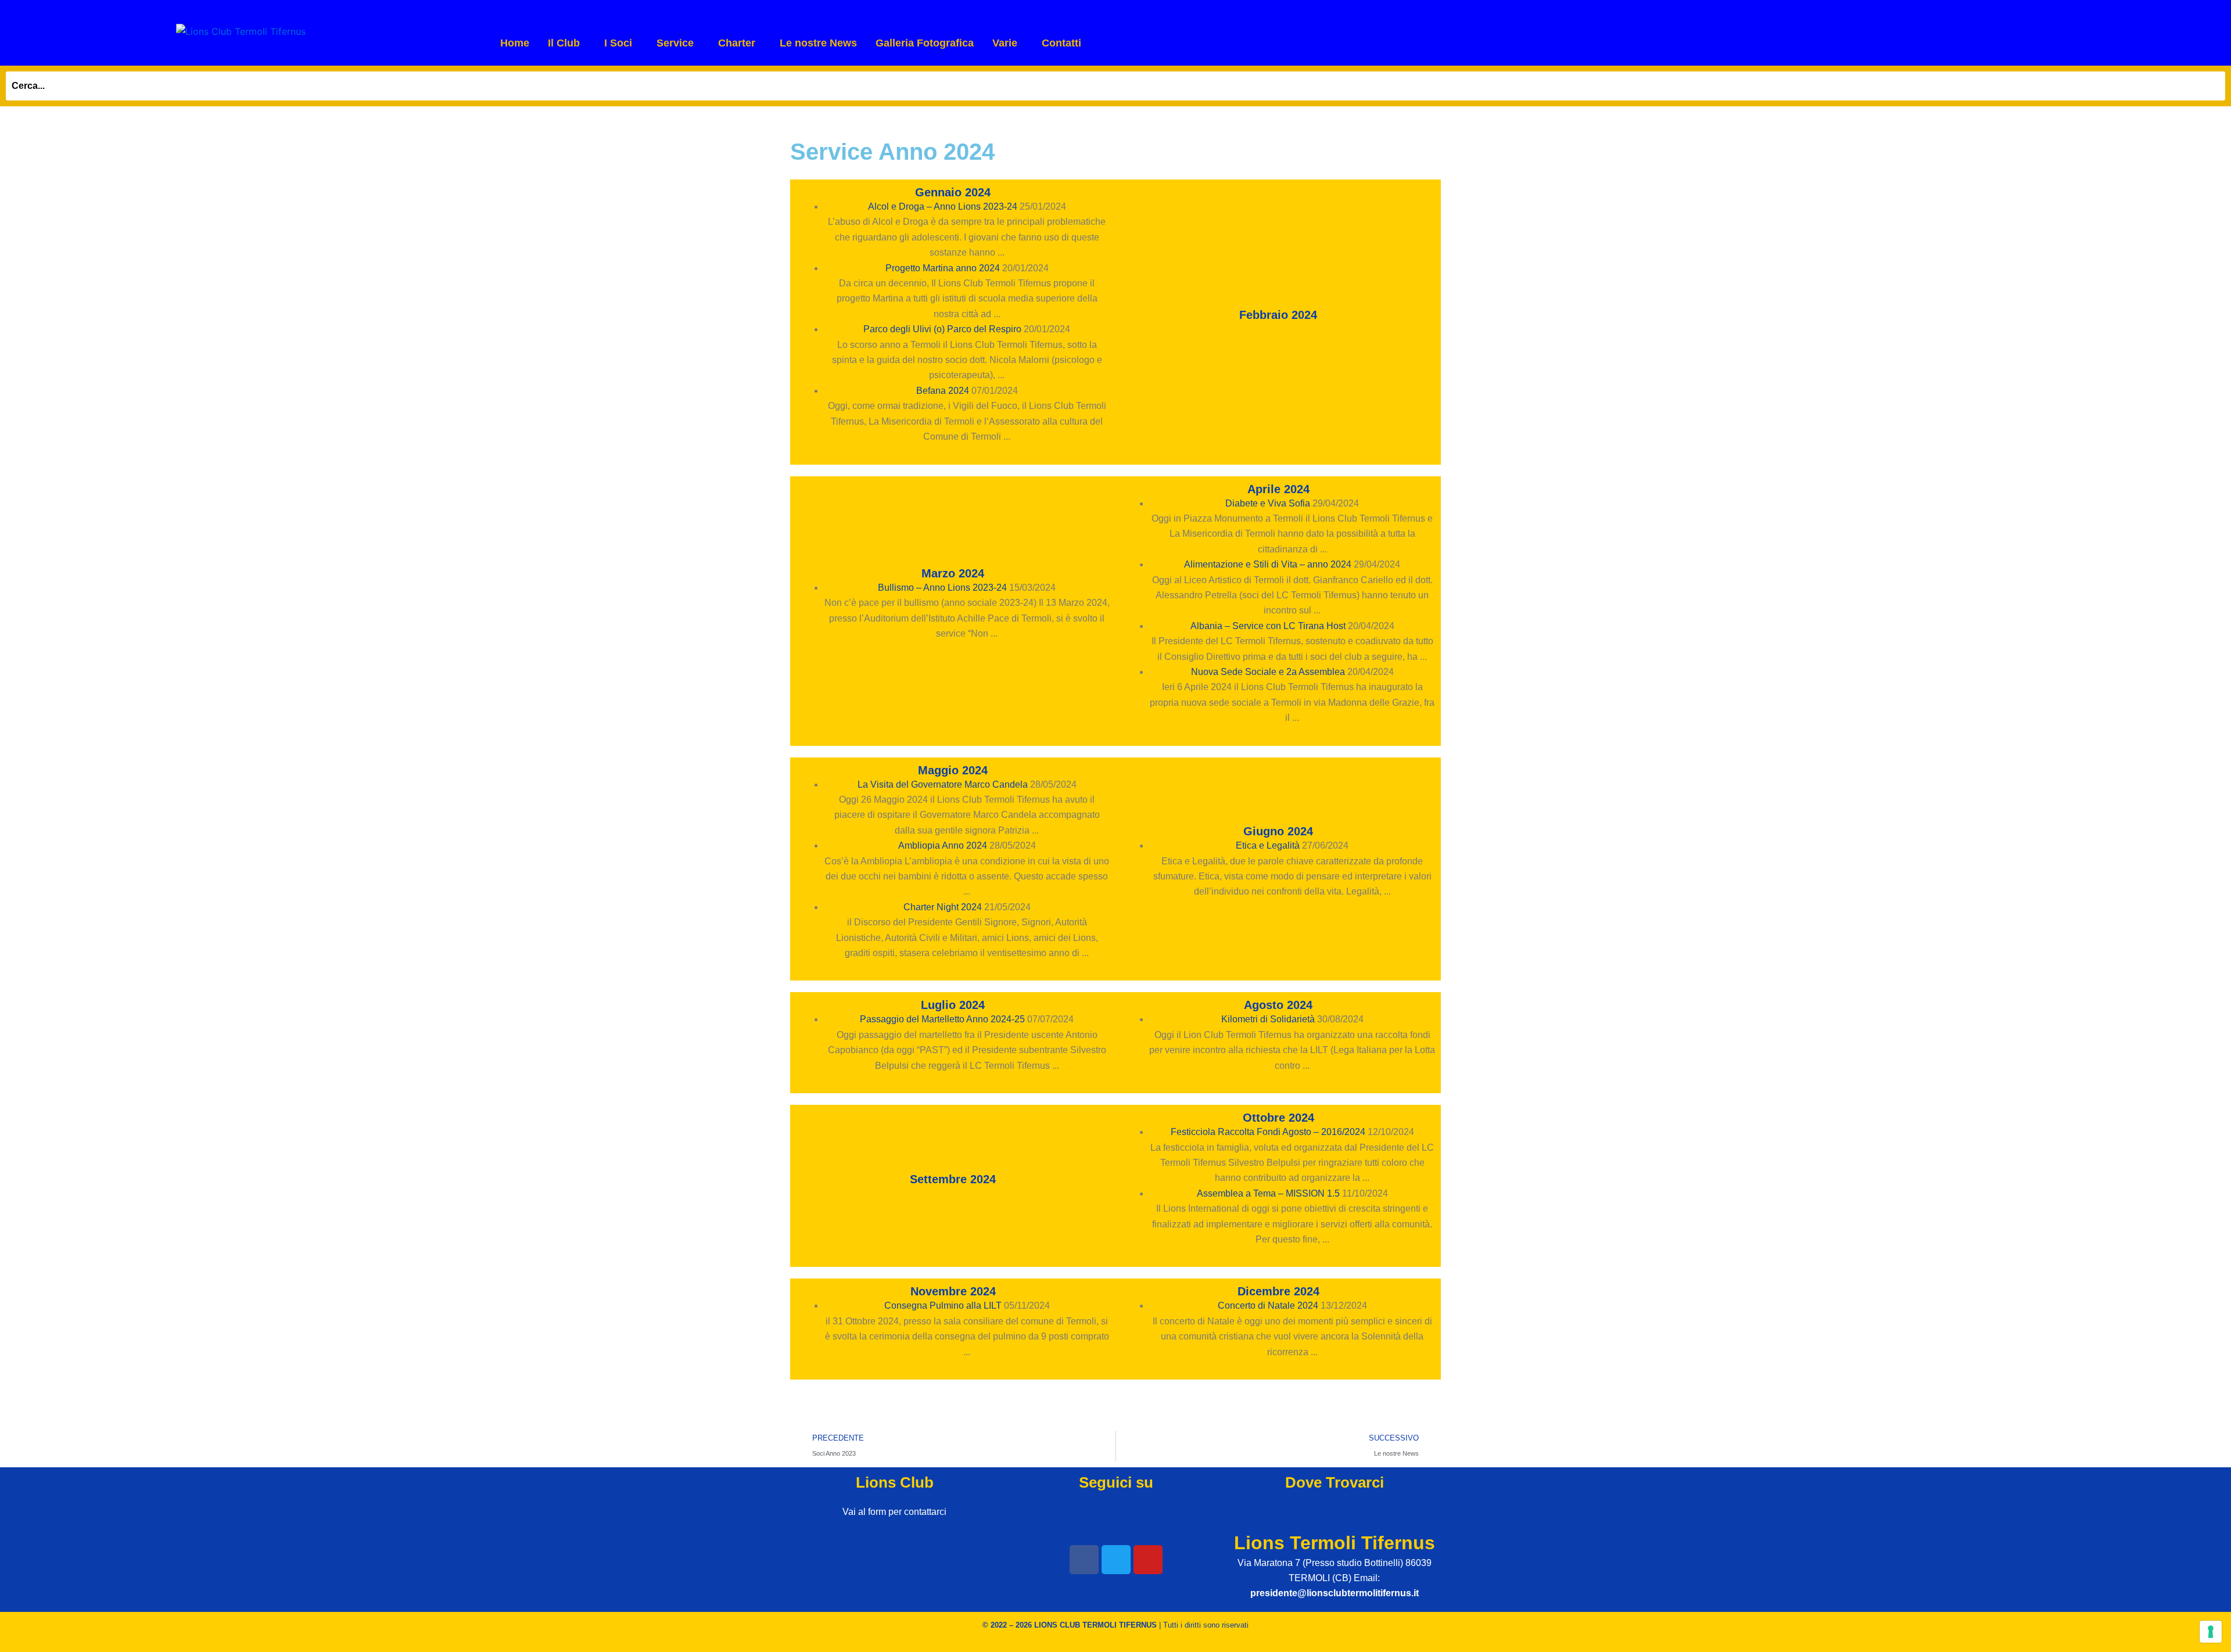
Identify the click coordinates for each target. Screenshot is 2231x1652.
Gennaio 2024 (953, 192)
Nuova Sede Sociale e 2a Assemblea (1268, 672)
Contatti (1061, 43)
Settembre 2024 (953, 1179)
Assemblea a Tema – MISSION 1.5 (1268, 1193)
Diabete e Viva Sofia (1268, 503)
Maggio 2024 (953, 770)
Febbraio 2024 (1278, 315)
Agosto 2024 (1278, 1005)
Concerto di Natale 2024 (1268, 1306)
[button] (567, 43)
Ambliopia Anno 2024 (943, 845)
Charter (737, 43)
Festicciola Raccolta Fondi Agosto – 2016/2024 (1268, 1132)
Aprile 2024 (1278, 489)
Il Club (564, 43)
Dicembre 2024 (1278, 1291)
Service (675, 43)
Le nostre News (818, 43)
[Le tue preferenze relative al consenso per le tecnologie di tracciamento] (2211, 1632)
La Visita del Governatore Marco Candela (943, 784)
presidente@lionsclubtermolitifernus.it (1335, 1593)
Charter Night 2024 (943, 907)
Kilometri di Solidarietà (1268, 1019)
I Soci (618, 43)
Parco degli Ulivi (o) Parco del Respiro (942, 329)
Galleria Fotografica (925, 43)
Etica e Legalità (1268, 845)
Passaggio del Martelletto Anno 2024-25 (942, 1019)
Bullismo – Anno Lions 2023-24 (942, 588)
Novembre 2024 (953, 1291)
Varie (1005, 43)
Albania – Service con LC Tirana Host (1268, 626)
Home (515, 43)
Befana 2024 (943, 391)
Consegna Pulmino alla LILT (943, 1306)
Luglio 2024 (953, 1005)
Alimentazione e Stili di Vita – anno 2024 (1268, 564)
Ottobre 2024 (1278, 1118)
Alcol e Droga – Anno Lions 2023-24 (943, 207)
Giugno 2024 (1278, 831)
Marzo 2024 (953, 573)
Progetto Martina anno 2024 (943, 268)
